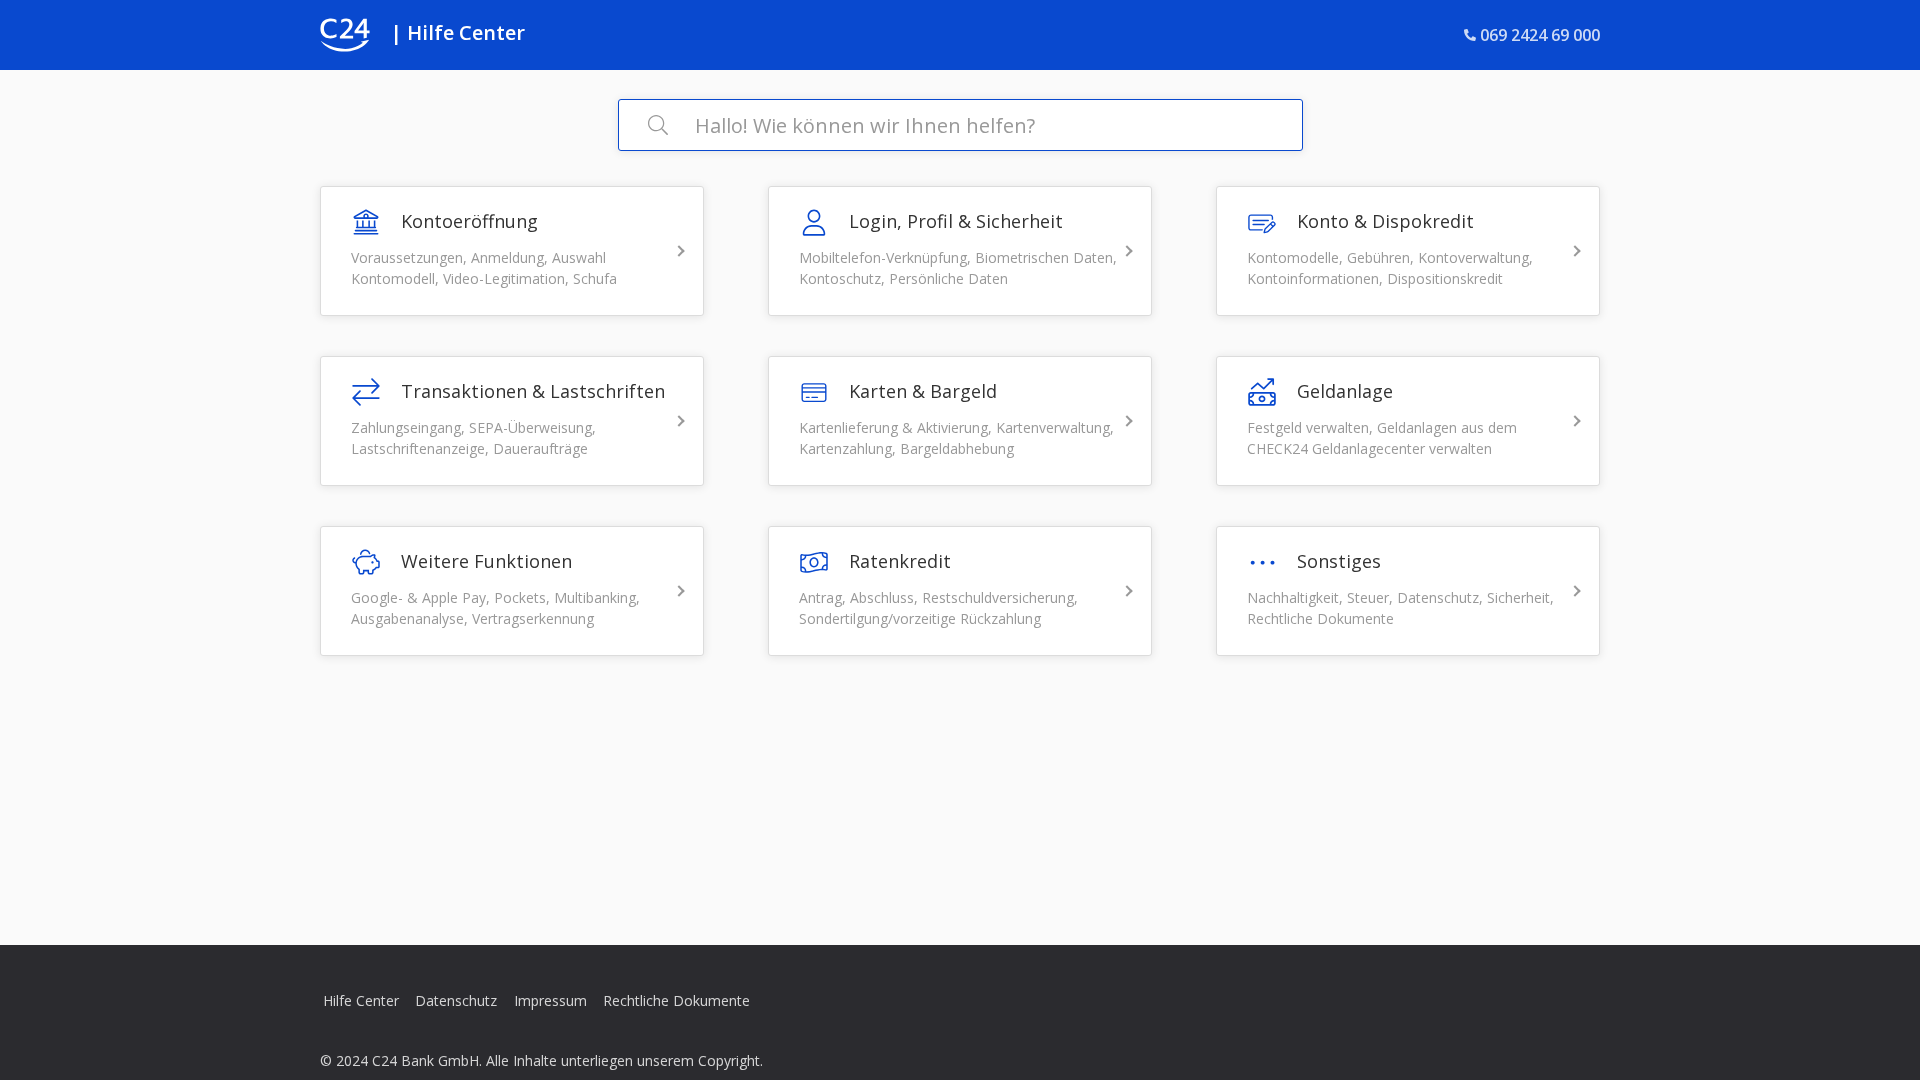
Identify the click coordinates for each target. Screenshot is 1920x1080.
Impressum (550, 1000)
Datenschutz (456, 1000)
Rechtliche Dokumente (676, 1000)
